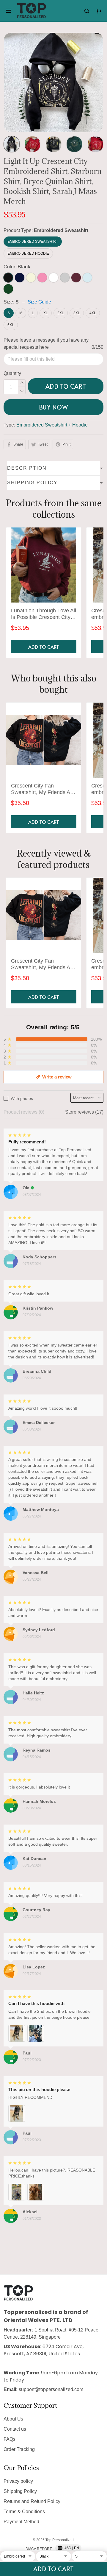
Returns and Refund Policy (32, 2501)
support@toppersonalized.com (51, 2389)
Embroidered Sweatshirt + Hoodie (52, 425)
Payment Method (21, 2522)
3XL (77, 313)
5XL (11, 325)
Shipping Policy (20, 2491)
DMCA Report (39, 2549)
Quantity (12, 373)
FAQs (10, 2439)
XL (46, 313)
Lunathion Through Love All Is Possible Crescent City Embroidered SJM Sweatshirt (44, 614)
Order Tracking (19, 2449)
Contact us (15, 2429)
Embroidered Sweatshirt (61, 230)
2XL (61, 313)
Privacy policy (18, 2481)
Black (24, 267)
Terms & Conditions (24, 2512)
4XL (93, 313)
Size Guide (39, 302)
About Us (13, 2419)
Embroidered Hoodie (28, 253)
